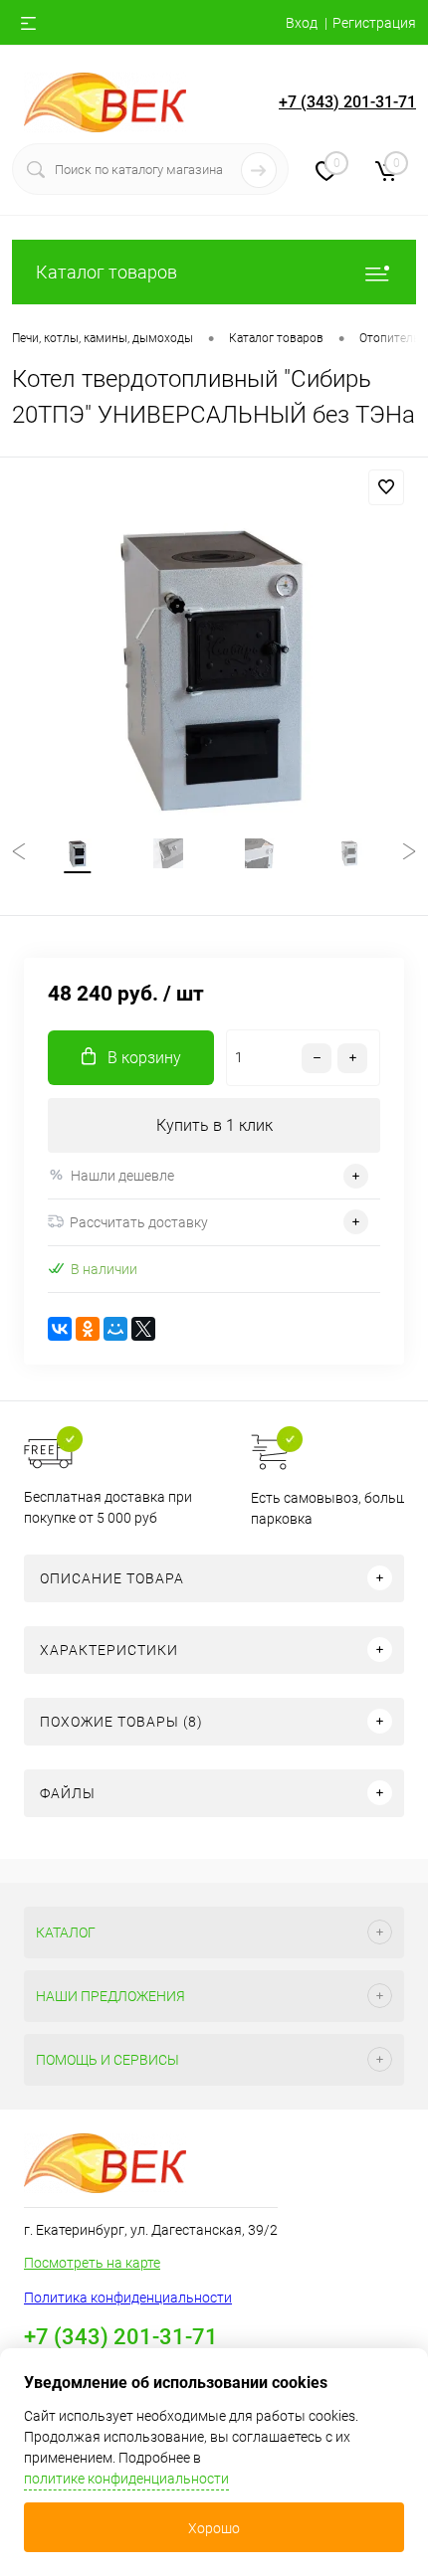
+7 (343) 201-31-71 (347, 102)
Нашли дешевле (122, 1176)
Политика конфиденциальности (128, 2298)
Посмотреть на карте (92, 2263)
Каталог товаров (107, 272)
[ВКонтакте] (60, 1329)
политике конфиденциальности (126, 2479)
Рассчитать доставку (139, 1222)
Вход (302, 23)
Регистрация (374, 23)
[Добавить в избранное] (386, 487)
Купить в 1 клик (214, 1125)
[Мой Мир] (115, 1329)
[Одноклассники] (88, 1329)
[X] (143, 1329)
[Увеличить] (214, 665)
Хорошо (214, 2528)
